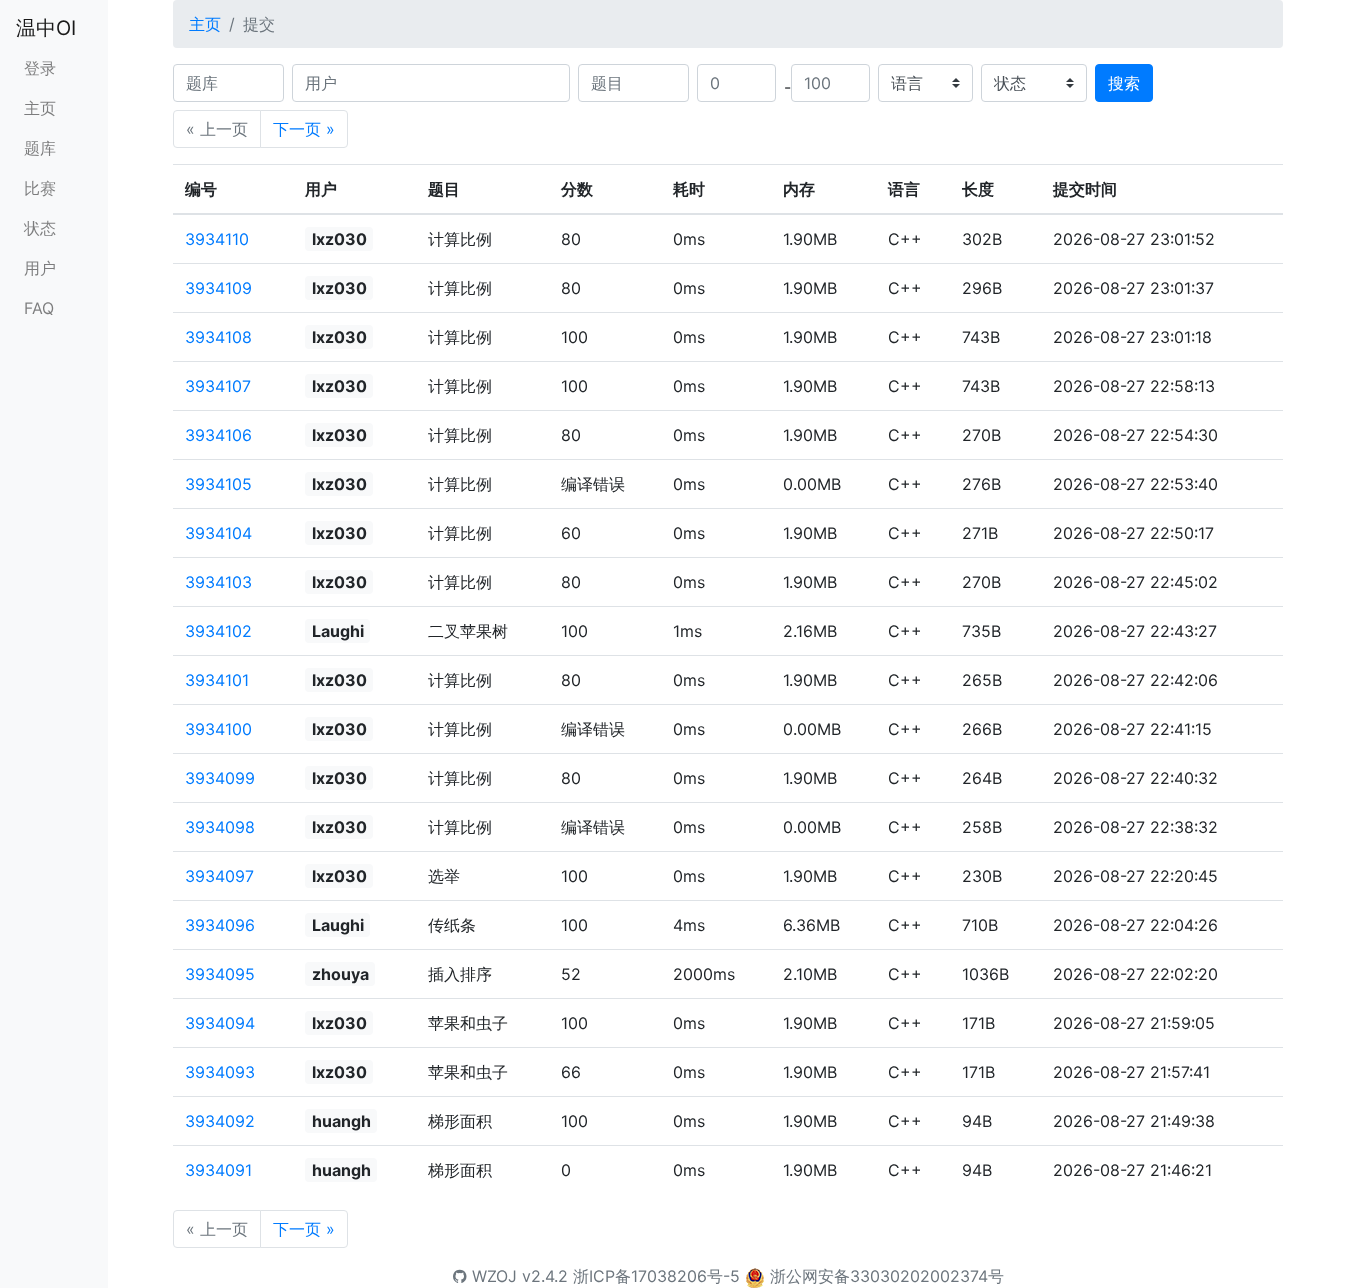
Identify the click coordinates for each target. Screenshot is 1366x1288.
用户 (40, 268)
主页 (40, 108)
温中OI (46, 28)
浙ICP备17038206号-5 (656, 1276)
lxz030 (339, 239)
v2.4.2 (545, 1276)
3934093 (220, 1072)
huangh (341, 1121)
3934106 (218, 435)
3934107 (218, 386)
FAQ (39, 308)
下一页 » (304, 129)
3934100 (218, 729)
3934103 (218, 582)
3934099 (220, 778)
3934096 (220, 925)
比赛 (40, 188)
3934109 (218, 288)
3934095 (220, 974)
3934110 (217, 239)
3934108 (218, 337)
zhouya (340, 974)
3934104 (218, 533)
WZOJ (492, 1276)
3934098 (220, 827)
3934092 (220, 1121)
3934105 (218, 484)
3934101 (217, 680)
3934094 (220, 1023)
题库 (40, 148)
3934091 (218, 1170)
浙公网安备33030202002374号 (887, 1276)
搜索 (1124, 83)
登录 (40, 68)
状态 (40, 228)
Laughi (338, 631)
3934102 (218, 631)
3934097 (219, 876)
